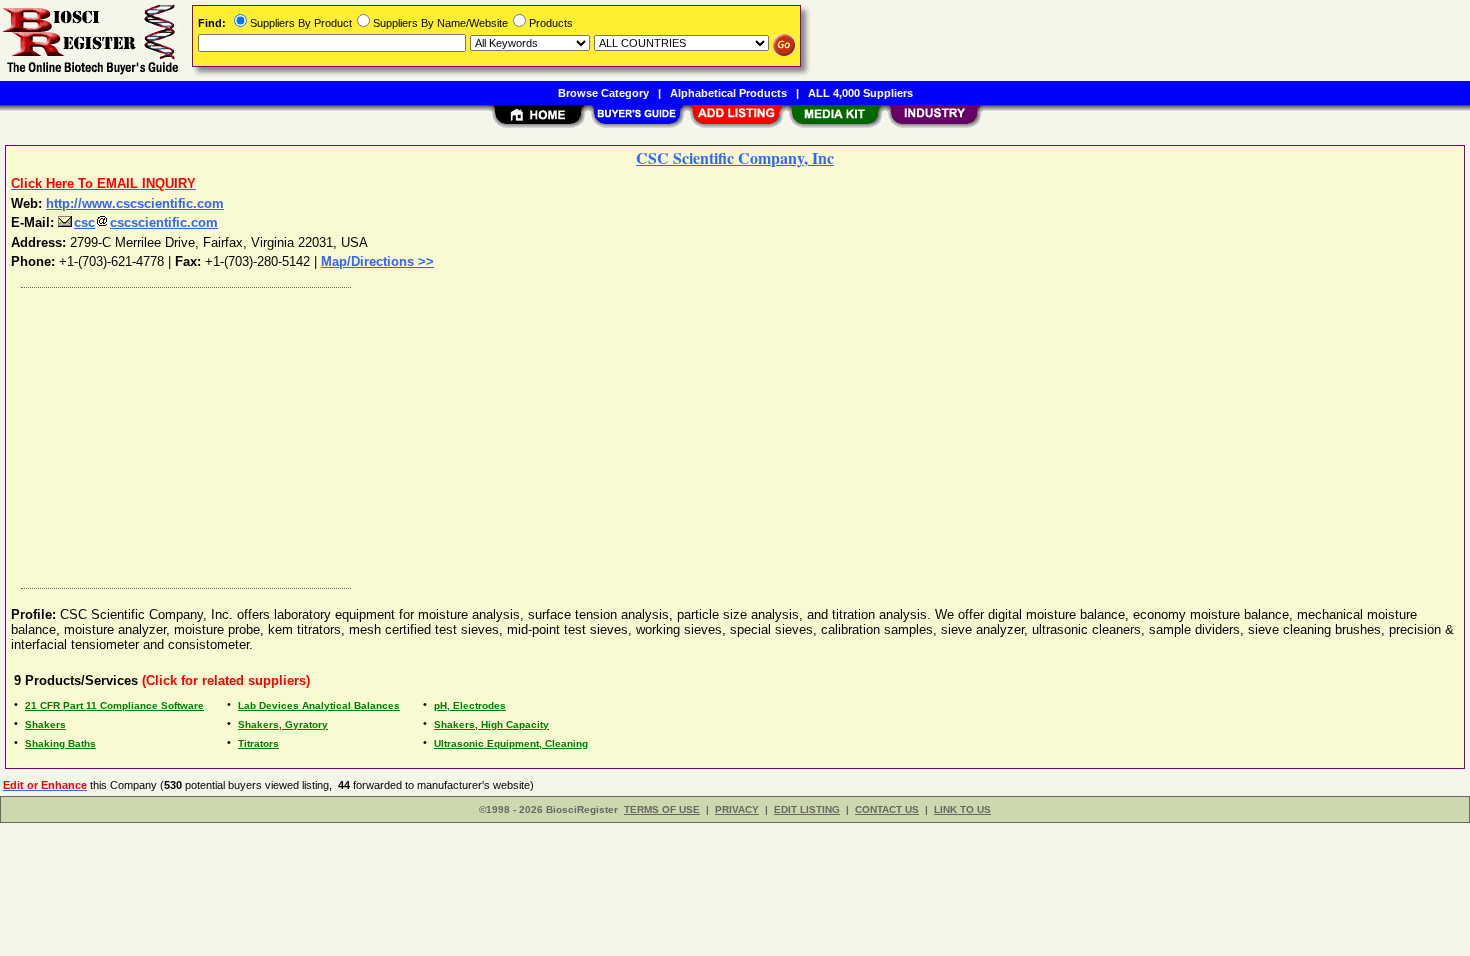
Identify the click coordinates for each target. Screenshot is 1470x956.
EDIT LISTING (807, 809)
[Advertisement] (613, 433)
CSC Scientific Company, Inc (735, 157)
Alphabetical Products (728, 93)
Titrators (258, 743)
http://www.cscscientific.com (135, 203)
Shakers (45, 724)
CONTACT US (887, 809)
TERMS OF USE (662, 809)
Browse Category (603, 93)
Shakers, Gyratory (283, 724)
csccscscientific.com (146, 222)
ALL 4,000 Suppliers (860, 93)
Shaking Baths (60, 743)
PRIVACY (737, 809)
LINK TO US (962, 809)
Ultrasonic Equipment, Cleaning (511, 743)
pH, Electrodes (470, 705)
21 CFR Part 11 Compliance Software (114, 705)
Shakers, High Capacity (491, 724)
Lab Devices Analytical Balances (319, 705)
